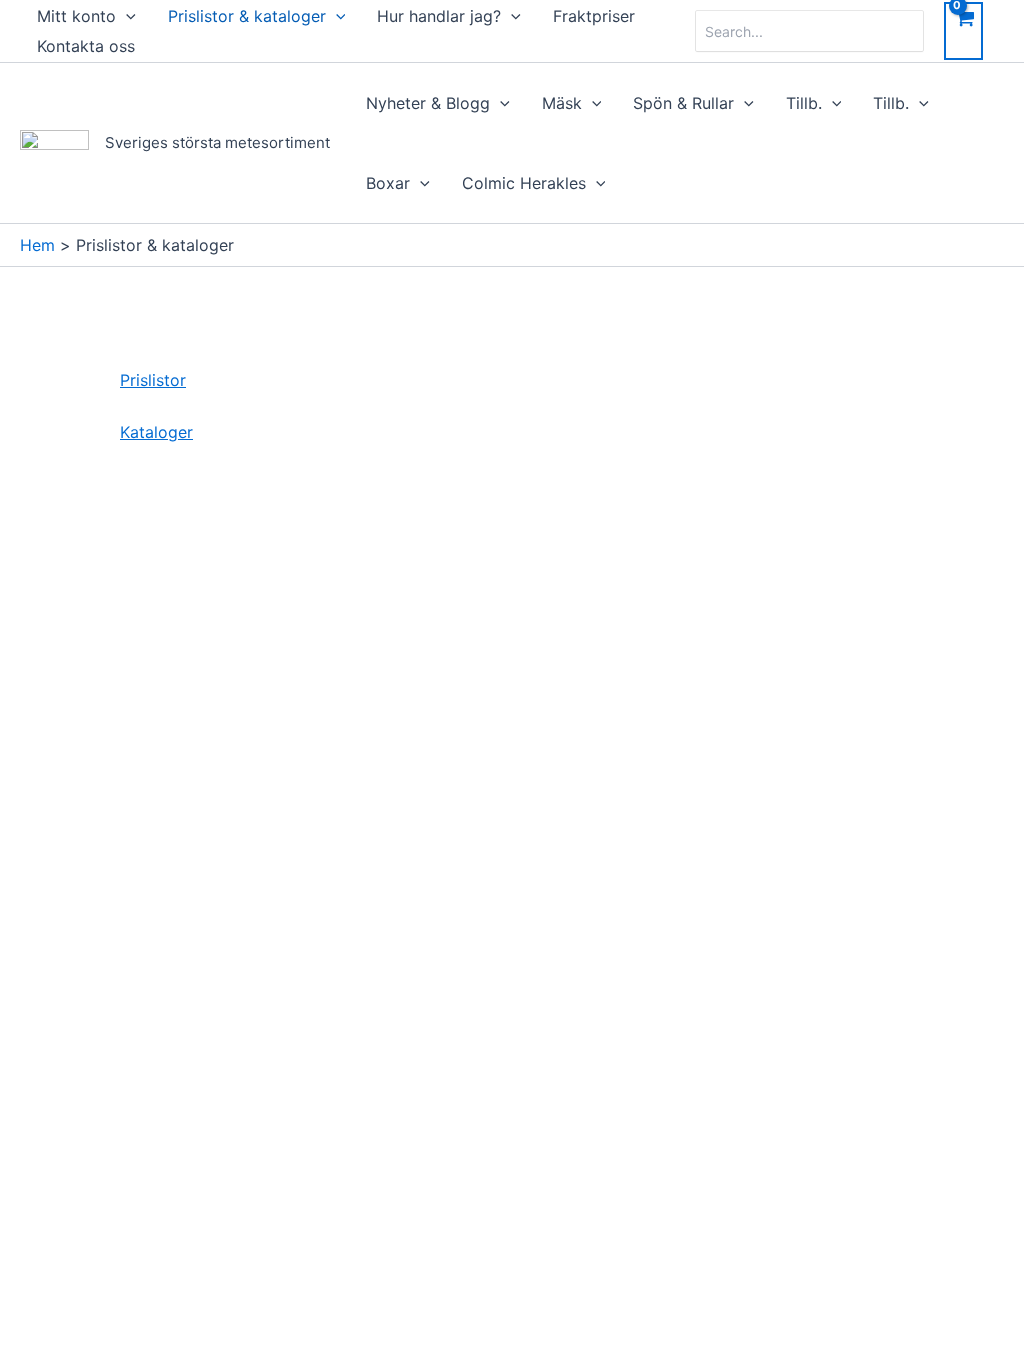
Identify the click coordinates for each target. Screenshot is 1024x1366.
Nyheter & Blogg (428, 103)
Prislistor (153, 380)
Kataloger (156, 432)
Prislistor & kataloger (247, 16)
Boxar (388, 183)
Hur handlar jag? (439, 16)
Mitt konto (76, 16)
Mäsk (562, 103)
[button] (126, 16)
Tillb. (804, 103)
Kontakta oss (86, 46)
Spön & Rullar (683, 103)
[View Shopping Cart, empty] (963, 31)
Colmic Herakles (524, 183)
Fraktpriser (594, 16)
